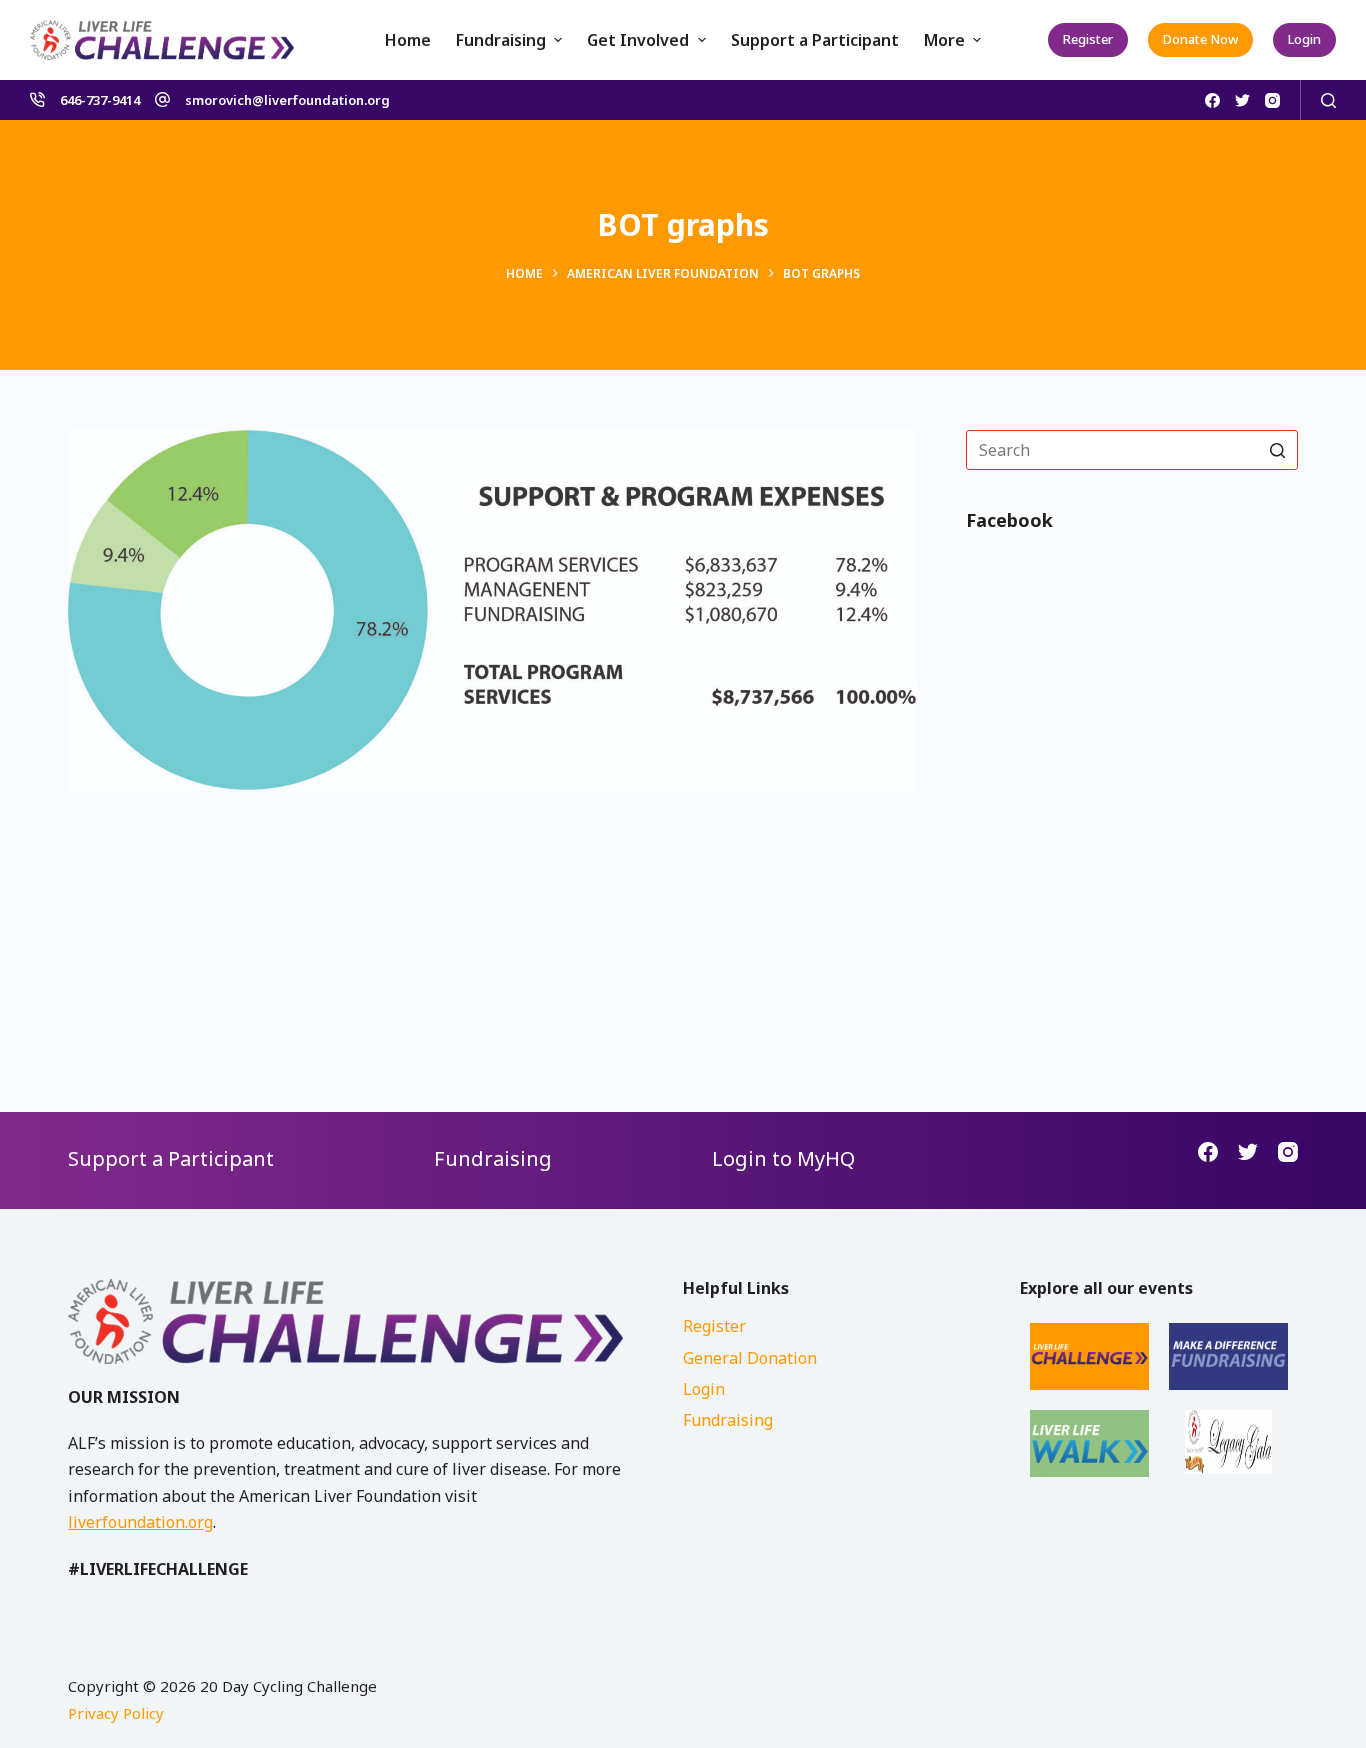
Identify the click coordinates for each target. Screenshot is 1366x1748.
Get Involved (638, 40)
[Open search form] (1328, 100)
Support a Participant (815, 40)
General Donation (750, 1358)
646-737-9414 (100, 100)
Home (408, 40)
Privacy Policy (116, 1713)
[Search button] (1278, 450)
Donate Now (1200, 39)
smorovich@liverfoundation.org (287, 100)
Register (1088, 39)
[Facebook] (1212, 100)
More (944, 40)
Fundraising (501, 40)
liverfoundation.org (140, 1522)
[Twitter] (1242, 100)
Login (1304, 39)
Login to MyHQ (783, 1158)
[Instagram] (1272, 100)
